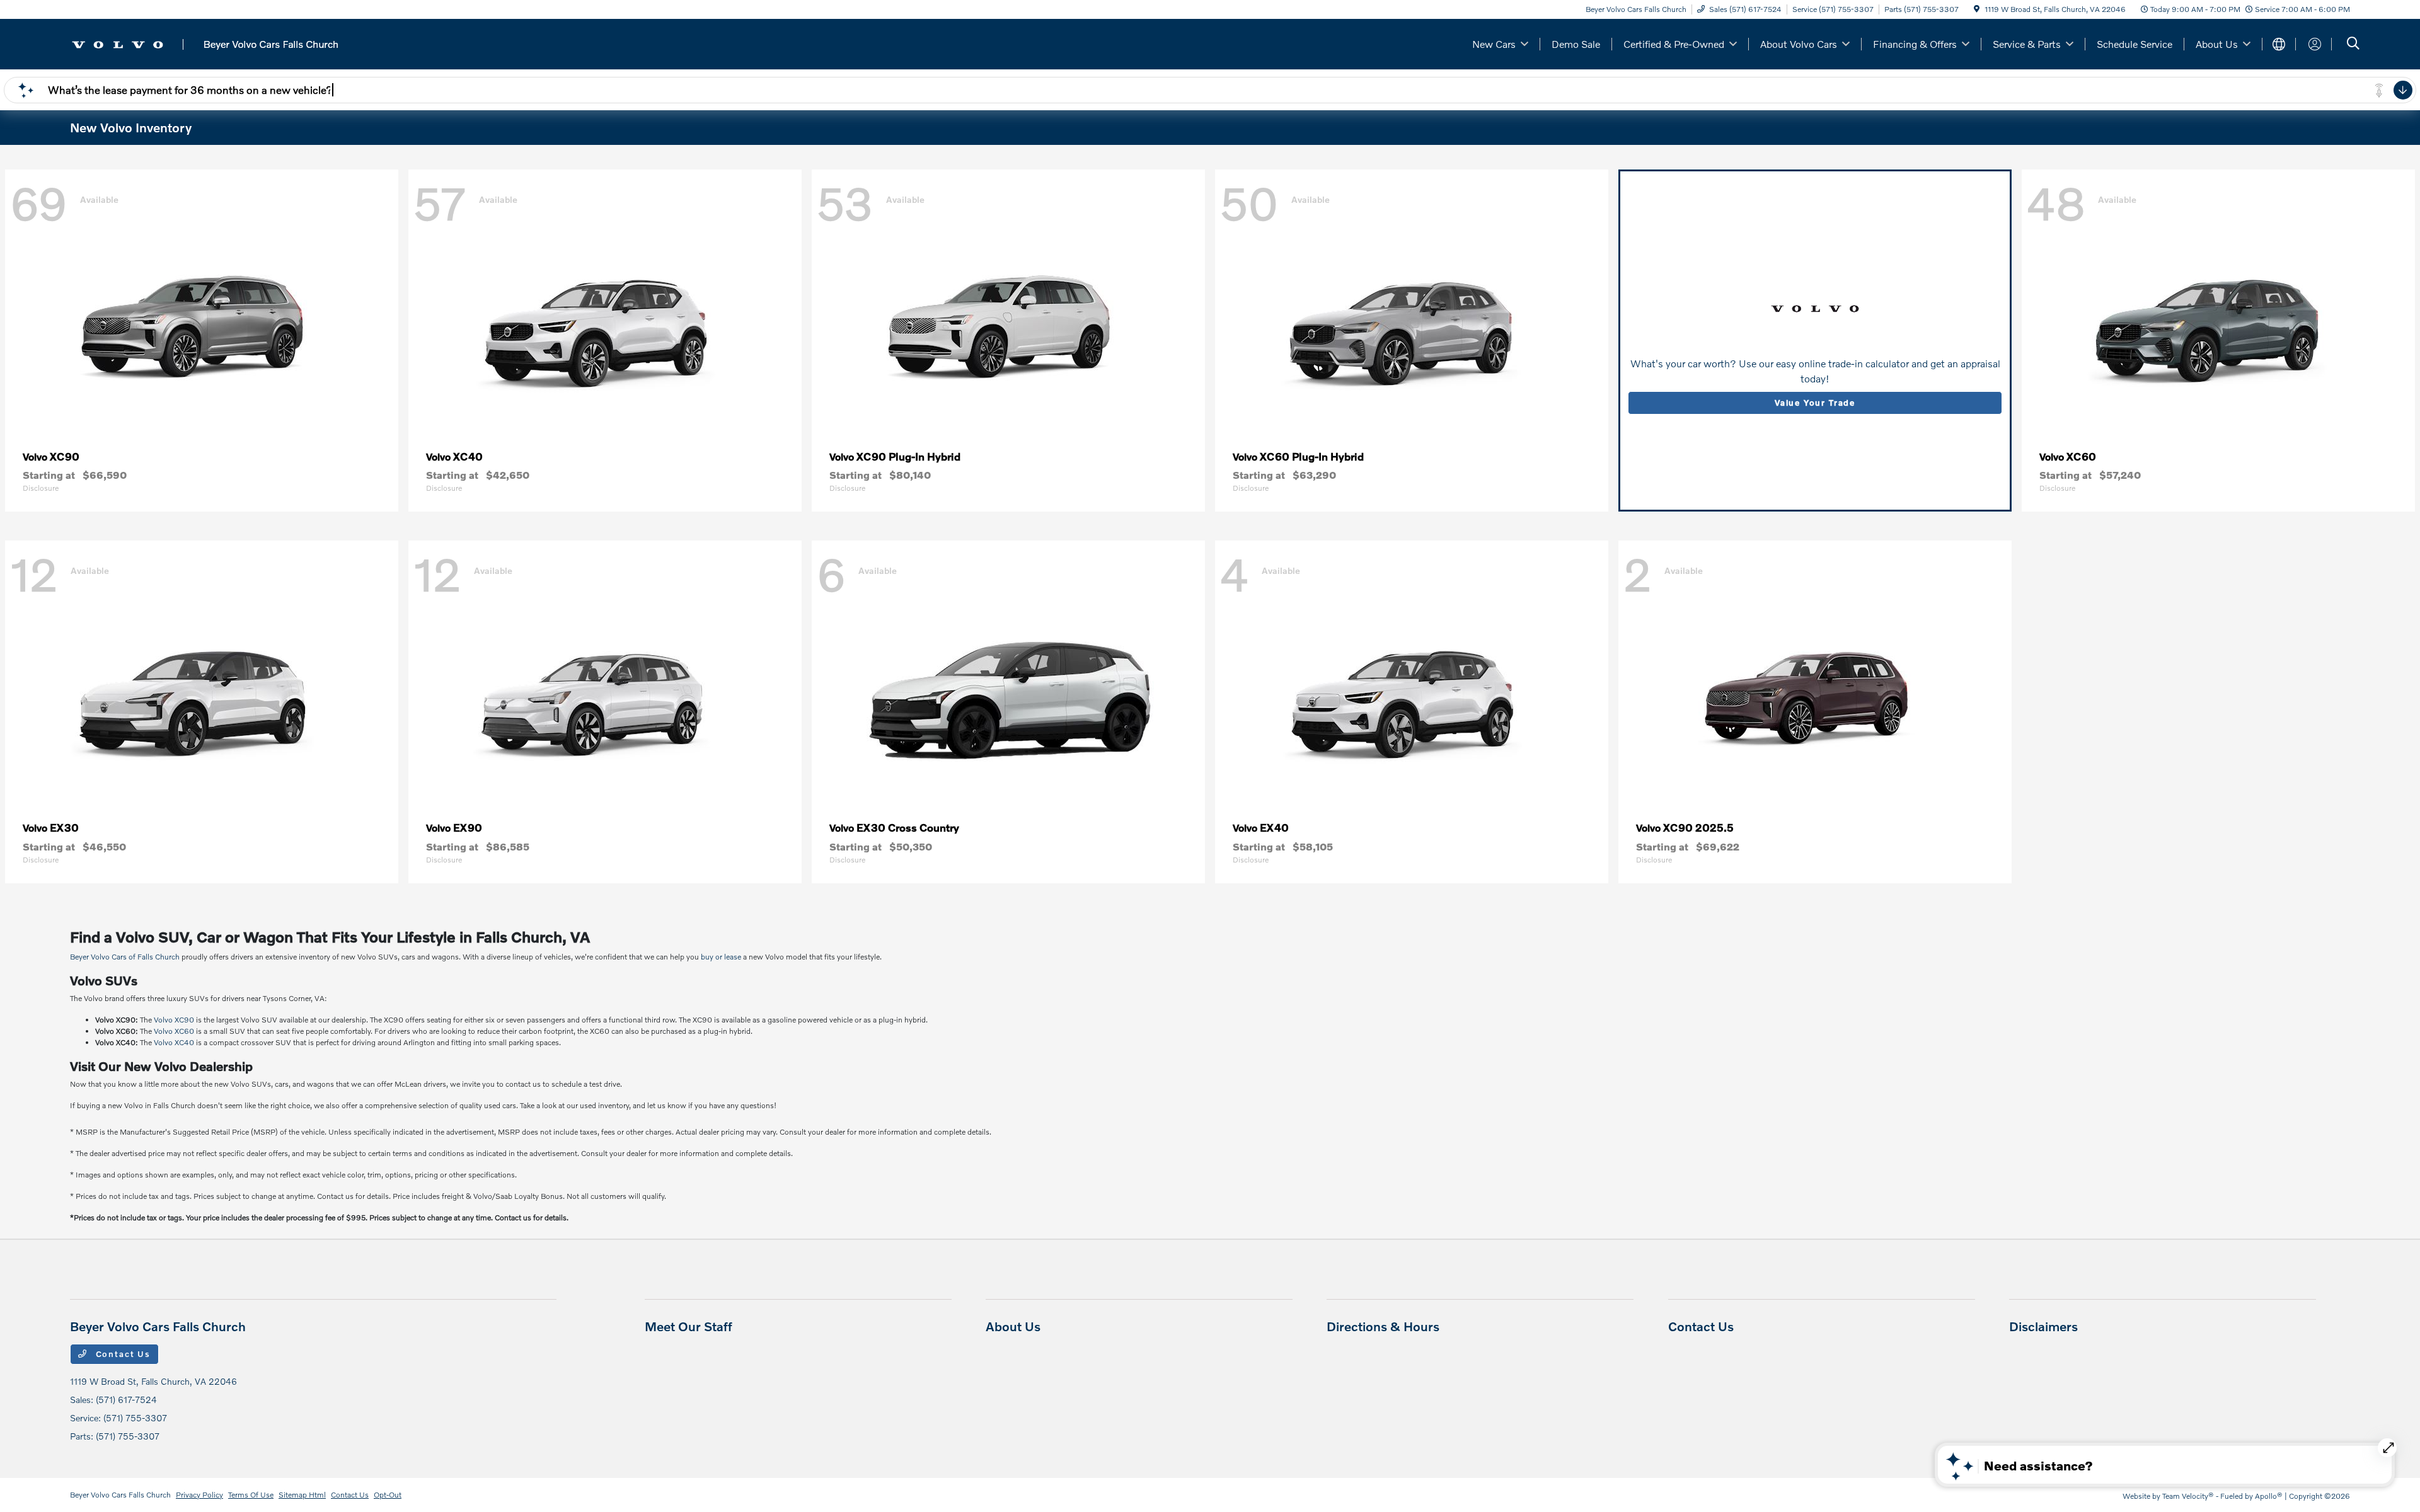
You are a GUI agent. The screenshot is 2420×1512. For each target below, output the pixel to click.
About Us (1013, 1326)
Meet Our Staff (689, 1326)
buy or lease (721, 957)
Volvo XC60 (174, 1031)
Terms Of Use (251, 1495)
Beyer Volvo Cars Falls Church (120, 1495)
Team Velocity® (2188, 1496)
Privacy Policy (199, 1495)
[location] (1977, 9)
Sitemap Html (302, 1495)
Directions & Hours (1383, 1326)
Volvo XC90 (174, 1020)
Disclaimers (2043, 1326)
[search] (2353, 44)
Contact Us (122, 1354)
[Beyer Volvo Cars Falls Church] (205, 43)
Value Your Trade (1815, 403)
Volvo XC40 (174, 1042)
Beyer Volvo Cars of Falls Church (125, 957)
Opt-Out (388, 1495)
